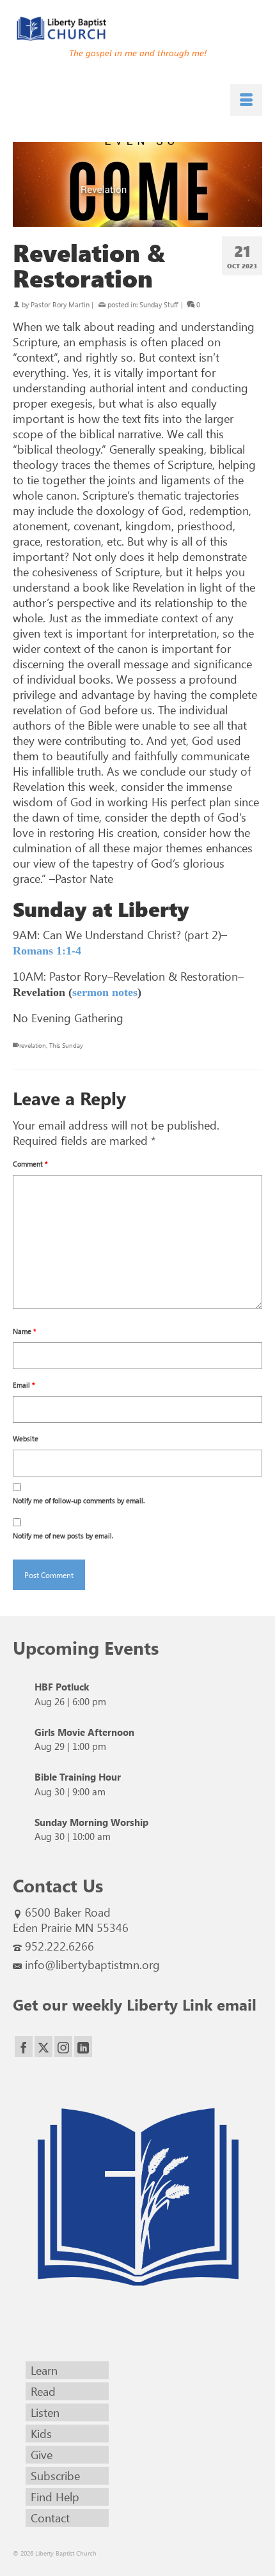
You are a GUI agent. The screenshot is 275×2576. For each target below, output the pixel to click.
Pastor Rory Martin (60, 304)
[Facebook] (24, 2047)
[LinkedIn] (83, 2047)
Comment (30, 1164)
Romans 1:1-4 (47, 951)
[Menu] (246, 100)
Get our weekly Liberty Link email (135, 2004)
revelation (33, 1045)
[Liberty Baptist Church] (137, 29)
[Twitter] (43, 2047)
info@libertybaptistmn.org (92, 1965)
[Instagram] (63, 2047)
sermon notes (105, 992)
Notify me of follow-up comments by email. (79, 1500)
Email (24, 1385)
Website (26, 1438)
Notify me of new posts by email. (63, 1536)
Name (25, 1331)
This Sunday (66, 1045)
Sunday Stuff (159, 304)
